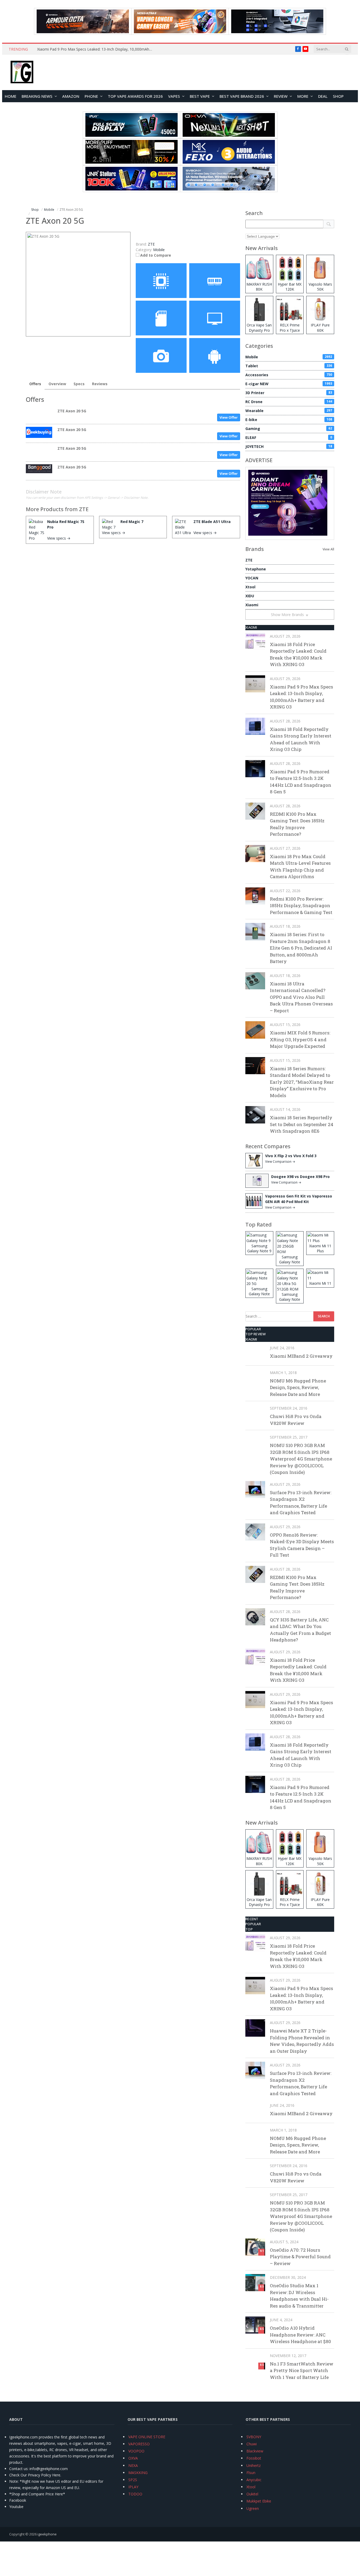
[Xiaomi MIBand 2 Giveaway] (255, 1353)
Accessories (289, 375)
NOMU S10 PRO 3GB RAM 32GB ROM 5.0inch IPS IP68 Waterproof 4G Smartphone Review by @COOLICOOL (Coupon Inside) (301, 1459)
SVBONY (254, 2437)
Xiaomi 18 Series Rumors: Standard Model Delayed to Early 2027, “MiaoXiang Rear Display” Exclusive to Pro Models (302, 1082)
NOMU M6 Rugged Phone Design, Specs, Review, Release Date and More (298, 1387)
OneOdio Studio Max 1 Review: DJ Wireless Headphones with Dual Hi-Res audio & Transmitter (299, 2296)
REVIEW (281, 96)
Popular (253, 1329)
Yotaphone (256, 569)
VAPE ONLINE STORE (147, 2437)
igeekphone (47, 2534)
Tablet (289, 366)
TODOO (135, 2494)
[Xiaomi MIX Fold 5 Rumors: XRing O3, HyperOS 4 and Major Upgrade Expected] (255, 1030)
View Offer (229, 417)
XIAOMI (251, 627)
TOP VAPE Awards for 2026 (135, 96)
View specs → (59, 538)
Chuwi (252, 2444)
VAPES (174, 96)
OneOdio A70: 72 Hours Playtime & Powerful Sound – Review (300, 2257)
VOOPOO (136, 2451)
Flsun (251, 2473)
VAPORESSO (139, 2444)
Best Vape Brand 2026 (242, 96)
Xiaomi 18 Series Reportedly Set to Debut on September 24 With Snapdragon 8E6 (302, 1124)
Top (249, 1929)
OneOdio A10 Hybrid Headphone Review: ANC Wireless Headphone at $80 (300, 2335)
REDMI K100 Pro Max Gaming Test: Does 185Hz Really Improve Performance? (297, 824)
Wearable (289, 411)
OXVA (133, 2458)
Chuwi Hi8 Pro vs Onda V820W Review (296, 1420)
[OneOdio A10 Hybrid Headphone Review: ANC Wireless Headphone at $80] (255, 2325)
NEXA (133, 2465)
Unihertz (254, 2465)
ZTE (84, 509)
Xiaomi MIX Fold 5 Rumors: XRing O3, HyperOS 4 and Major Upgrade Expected (300, 1039)
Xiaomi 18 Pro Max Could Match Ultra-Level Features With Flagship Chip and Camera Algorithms (300, 867)
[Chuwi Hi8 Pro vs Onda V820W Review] (255, 1413)
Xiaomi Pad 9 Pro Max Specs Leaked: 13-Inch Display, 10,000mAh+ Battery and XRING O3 (96, 49)
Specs (79, 384)
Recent (252, 1919)
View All (328, 549)
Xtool (250, 587)
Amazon (71, 96)
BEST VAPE (200, 96)
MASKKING (138, 2473)
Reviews (100, 384)
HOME (11, 96)
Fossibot (254, 2458)
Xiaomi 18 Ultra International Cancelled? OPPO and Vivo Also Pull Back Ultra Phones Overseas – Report (301, 997)
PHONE (91, 96)
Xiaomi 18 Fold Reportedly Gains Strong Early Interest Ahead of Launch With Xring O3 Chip (301, 739)
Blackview (255, 2451)
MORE (303, 96)
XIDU (250, 596)
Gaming (289, 429)
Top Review (256, 1334)
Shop (338, 96)
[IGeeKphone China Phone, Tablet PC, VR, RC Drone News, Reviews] (22, 72)
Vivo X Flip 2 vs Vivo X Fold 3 (291, 1156)
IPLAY (133, 2487)
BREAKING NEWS (37, 96)
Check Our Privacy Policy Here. (35, 2475)
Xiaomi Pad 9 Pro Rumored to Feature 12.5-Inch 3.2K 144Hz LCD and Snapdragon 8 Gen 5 (301, 782)
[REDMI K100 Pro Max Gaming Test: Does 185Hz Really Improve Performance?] (255, 811)
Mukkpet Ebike (259, 2501)
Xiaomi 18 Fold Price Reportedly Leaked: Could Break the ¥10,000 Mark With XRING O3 (298, 654)
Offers (35, 384)
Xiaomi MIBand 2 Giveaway (301, 1356)
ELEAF (289, 438)
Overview (57, 384)
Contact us (18, 2469)
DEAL (323, 96)
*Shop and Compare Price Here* (37, 2494)
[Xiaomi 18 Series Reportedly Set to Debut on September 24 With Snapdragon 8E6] (255, 1115)
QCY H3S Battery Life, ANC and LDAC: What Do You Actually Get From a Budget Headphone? (300, 1630)
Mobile (159, 250)
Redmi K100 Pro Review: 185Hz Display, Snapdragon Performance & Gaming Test (301, 906)
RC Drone (289, 402)
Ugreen (253, 2508)
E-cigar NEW (289, 384)
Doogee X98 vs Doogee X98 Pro (300, 1177)
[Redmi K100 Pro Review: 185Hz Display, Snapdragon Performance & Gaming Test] (255, 896)
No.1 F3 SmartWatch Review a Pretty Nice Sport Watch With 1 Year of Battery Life (302, 2370)
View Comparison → (280, 1162)
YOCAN (252, 578)
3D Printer (289, 393)
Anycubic (254, 2480)
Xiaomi (252, 605)
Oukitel (252, 2494)
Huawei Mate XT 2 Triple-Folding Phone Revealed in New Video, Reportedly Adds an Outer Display (302, 2041)
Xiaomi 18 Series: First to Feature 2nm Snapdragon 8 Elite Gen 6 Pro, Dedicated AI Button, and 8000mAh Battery (301, 948)
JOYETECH (289, 446)
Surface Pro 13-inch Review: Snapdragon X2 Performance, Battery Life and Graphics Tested (301, 1503)
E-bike (289, 420)
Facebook (18, 2500)
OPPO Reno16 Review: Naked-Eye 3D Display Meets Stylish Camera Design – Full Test (302, 1545)
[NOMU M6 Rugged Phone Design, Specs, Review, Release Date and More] (255, 1378)
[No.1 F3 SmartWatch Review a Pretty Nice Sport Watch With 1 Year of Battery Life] (255, 2361)
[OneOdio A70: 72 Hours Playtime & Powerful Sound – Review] (255, 2247)
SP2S (133, 2480)
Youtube (16, 2507)
